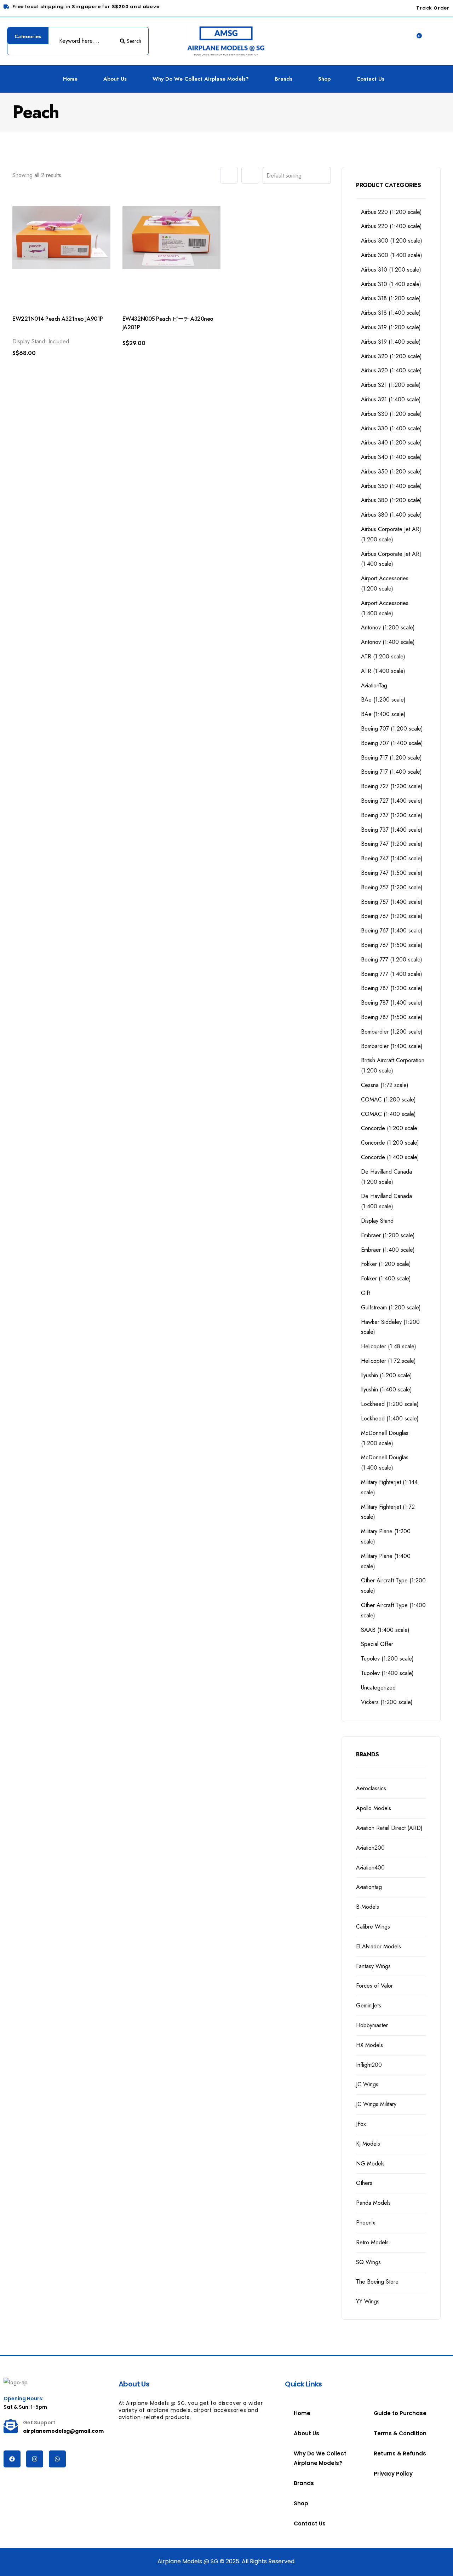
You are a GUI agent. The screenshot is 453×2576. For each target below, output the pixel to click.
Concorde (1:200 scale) (390, 1143)
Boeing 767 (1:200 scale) (392, 916)
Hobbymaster (372, 2025)
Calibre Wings (373, 1927)
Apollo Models (374, 1808)
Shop (324, 79)
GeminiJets (369, 2005)
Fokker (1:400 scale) (386, 1278)
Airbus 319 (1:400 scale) (391, 342)
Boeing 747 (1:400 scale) (392, 858)
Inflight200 (369, 2065)
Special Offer (377, 1644)
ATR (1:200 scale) (383, 656)
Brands (283, 79)
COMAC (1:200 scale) (388, 1100)
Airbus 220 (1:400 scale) (391, 226)
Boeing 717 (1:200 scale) (391, 758)
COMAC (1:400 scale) (388, 1114)
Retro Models (372, 2242)
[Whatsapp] (57, 2459)
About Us (115, 79)
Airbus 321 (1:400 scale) (391, 399)
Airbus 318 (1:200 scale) (391, 298)
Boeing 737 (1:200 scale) (392, 815)
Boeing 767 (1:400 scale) (392, 931)
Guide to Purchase (400, 2413)
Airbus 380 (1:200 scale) (391, 500)
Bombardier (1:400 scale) (392, 1046)
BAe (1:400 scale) (383, 714)
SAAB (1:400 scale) (385, 1630)
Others (364, 2183)
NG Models (370, 2164)
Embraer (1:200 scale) (388, 1235)
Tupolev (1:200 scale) (387, 1659)
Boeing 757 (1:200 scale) (392, 887)
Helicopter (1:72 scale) (388, 1361)
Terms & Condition (400, 2433)
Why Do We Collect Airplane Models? (201, 79)
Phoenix (366, 2223)
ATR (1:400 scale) (383, 671)
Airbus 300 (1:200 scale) (392, 241)
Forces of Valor (374, 1986)
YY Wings (368, 2301)
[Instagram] (35, 2459)
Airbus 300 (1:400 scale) (392, 255)
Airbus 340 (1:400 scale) (391, 457)
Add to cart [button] (38, 365)
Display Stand (377, 1221)
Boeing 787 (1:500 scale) (392, 1017)
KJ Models (368, 2144)
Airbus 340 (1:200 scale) (391, 443)
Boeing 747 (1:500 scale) (392, 873)
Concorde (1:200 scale (389, 1128)
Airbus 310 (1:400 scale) (391, 284)
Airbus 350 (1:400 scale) (391, 486)
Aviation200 (370, 1848)
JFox (361, 2124)
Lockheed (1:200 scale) (390, 1404)
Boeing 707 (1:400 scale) (392, 743)
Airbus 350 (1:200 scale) (391, 472)
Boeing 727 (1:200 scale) (392, 786)
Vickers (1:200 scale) (387, 1702)
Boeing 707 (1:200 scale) (392, 729)
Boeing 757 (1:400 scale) (392, 902)
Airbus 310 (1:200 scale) (391, 270)
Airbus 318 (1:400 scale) (391, 313)
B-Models (368, 1907)
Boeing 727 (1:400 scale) (392, 801)
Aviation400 (370, 1868)
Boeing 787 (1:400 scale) (392, 1003)
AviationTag (374, 685)
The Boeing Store (377, 2282)
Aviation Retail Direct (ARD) (389, 1828)
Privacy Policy (393, 2474)
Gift (365, 1293)
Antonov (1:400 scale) (388, 642)
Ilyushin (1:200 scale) (386, 1375)
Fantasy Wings (373, 1966)
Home (70, 79)
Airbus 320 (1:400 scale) (391, 370)
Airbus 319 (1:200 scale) (391, 327)
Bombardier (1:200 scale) (392, 1032)
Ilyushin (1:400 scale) (386, 1389)
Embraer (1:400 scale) (388, 1250)
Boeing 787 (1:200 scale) (392, 988)
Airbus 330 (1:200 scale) (391, 414)
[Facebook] (12, 2459)
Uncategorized (378, 1688)
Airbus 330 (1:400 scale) (391, 428)
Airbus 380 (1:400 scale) (391, 515)
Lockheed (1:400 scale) (390, 1418)
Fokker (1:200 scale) (386, 1264)
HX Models (369, 2045)
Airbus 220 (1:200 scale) (391, 212)
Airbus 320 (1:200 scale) (391, 356)
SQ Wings (368, 2262)
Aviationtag (369, 1887)
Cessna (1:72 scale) (385, 1085)
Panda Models (373, 2203)
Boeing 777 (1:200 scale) (392, 960)
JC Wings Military (376, 2104)
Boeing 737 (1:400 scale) (392, 830)
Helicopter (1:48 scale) (389, 1346)
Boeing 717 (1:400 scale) (391, 772)
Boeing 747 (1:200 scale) (392, 844)
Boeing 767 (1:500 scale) (392, 945)
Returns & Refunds (400, 2453)
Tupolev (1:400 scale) (387, 1673)
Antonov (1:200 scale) (388, 627)
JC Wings (367, 2084)
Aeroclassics (371, 1788)
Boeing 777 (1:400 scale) (392, 974)
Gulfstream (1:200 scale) (391, 1307)
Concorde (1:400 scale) (390, 1157)
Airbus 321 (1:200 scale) (391, 385)
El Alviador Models (379, 1946)
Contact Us (370, 79)
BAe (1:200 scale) (383, 700)
